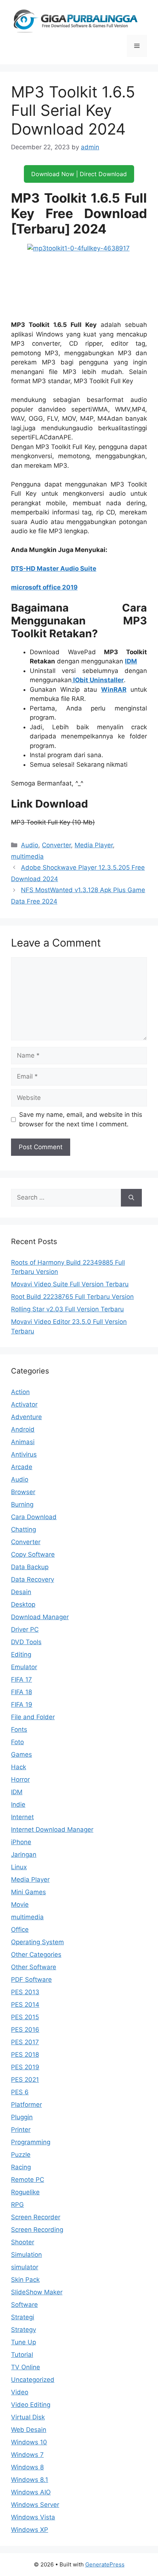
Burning (22, 1504)
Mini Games (28, 1892)
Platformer (26, 2105)
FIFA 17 (21, 1679)
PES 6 (20, 2092)
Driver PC (25, 1629)
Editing (21, 1654)
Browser (23, 1492)
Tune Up (24, 2342)
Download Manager (40, 1617)
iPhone (21, 1842)
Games (21, 1754)
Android (23, 1429)
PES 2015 (25, 2017)
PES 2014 (25, 2005)
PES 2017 (25, 2042)
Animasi (23, 1442)
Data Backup (30, 1567)
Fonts (19, 1729)
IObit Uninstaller (98, 680)
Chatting (24, 1529)
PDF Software (31, 1980)
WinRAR (114, 690)
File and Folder (33, 1717)
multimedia (27, 856)
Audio (30, 845)
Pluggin (22, 2117)
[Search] (131, 1198)
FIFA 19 (22, 1704)
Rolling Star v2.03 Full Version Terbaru (67, 1309)
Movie (20, 1905)
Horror (20, 1779)
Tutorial (22, 2355)
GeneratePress (105, 2564)
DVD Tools (26, 1642)
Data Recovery (33, 1579)
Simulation (26, 2255)
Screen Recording (37, 2230)
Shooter (23, 2242)
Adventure (26, 1417)
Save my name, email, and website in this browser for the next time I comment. (81, 1119)
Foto (17, 1742)
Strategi (23, 2317)
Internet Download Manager (52, 1829)
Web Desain (29, 2430)
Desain (21, 1592)
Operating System (37, 1942)
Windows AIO (31, 2492)
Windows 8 (27, 2467)
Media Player (94, 845)
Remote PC (28, 2180)
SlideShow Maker (37, 2292)
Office (20, 1930)
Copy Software (33, 1554)
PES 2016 (25, 2030)
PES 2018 (25, 2055)
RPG (17, 2205)
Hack (19, 1767)
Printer (21, 2130)
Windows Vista (33, 2517)
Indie (18, 1804)
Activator (24, 1404)
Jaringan (24, 1854)
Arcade (22, 1467)
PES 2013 (25, 1992)
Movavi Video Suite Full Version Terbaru (70, 1284)
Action (20, 1392)
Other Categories (36, 1955)
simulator (25, 2267)
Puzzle (21, 2155)
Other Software (34, 1967)
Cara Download (34, 1517)
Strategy (24, 2330)
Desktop (23, 1604)
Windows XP (30, 2530)
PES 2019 (25, 2067)
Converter (56, 845)
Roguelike (25, 2192)
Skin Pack (25, 2280)
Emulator (24, 1667)
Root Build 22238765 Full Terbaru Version (72, 1297)
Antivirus (24, 1454)
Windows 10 (29, 2442)
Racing (21, 2167)
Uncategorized (33, 2380)
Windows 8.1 (30, 2480)
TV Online (26, 2367)
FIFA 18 (21, 1692)
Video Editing (31, 2405)
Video (20, 2392)
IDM (131, 661)
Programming (31, 2142)
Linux (19, 1867)
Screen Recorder (36, 2217)
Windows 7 (27, 2455)
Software (24, 2305)
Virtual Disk (28, 2417)
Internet (22, 1817)
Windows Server (35, 2505)
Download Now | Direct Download (79, 174)
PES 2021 (25, 2080)
